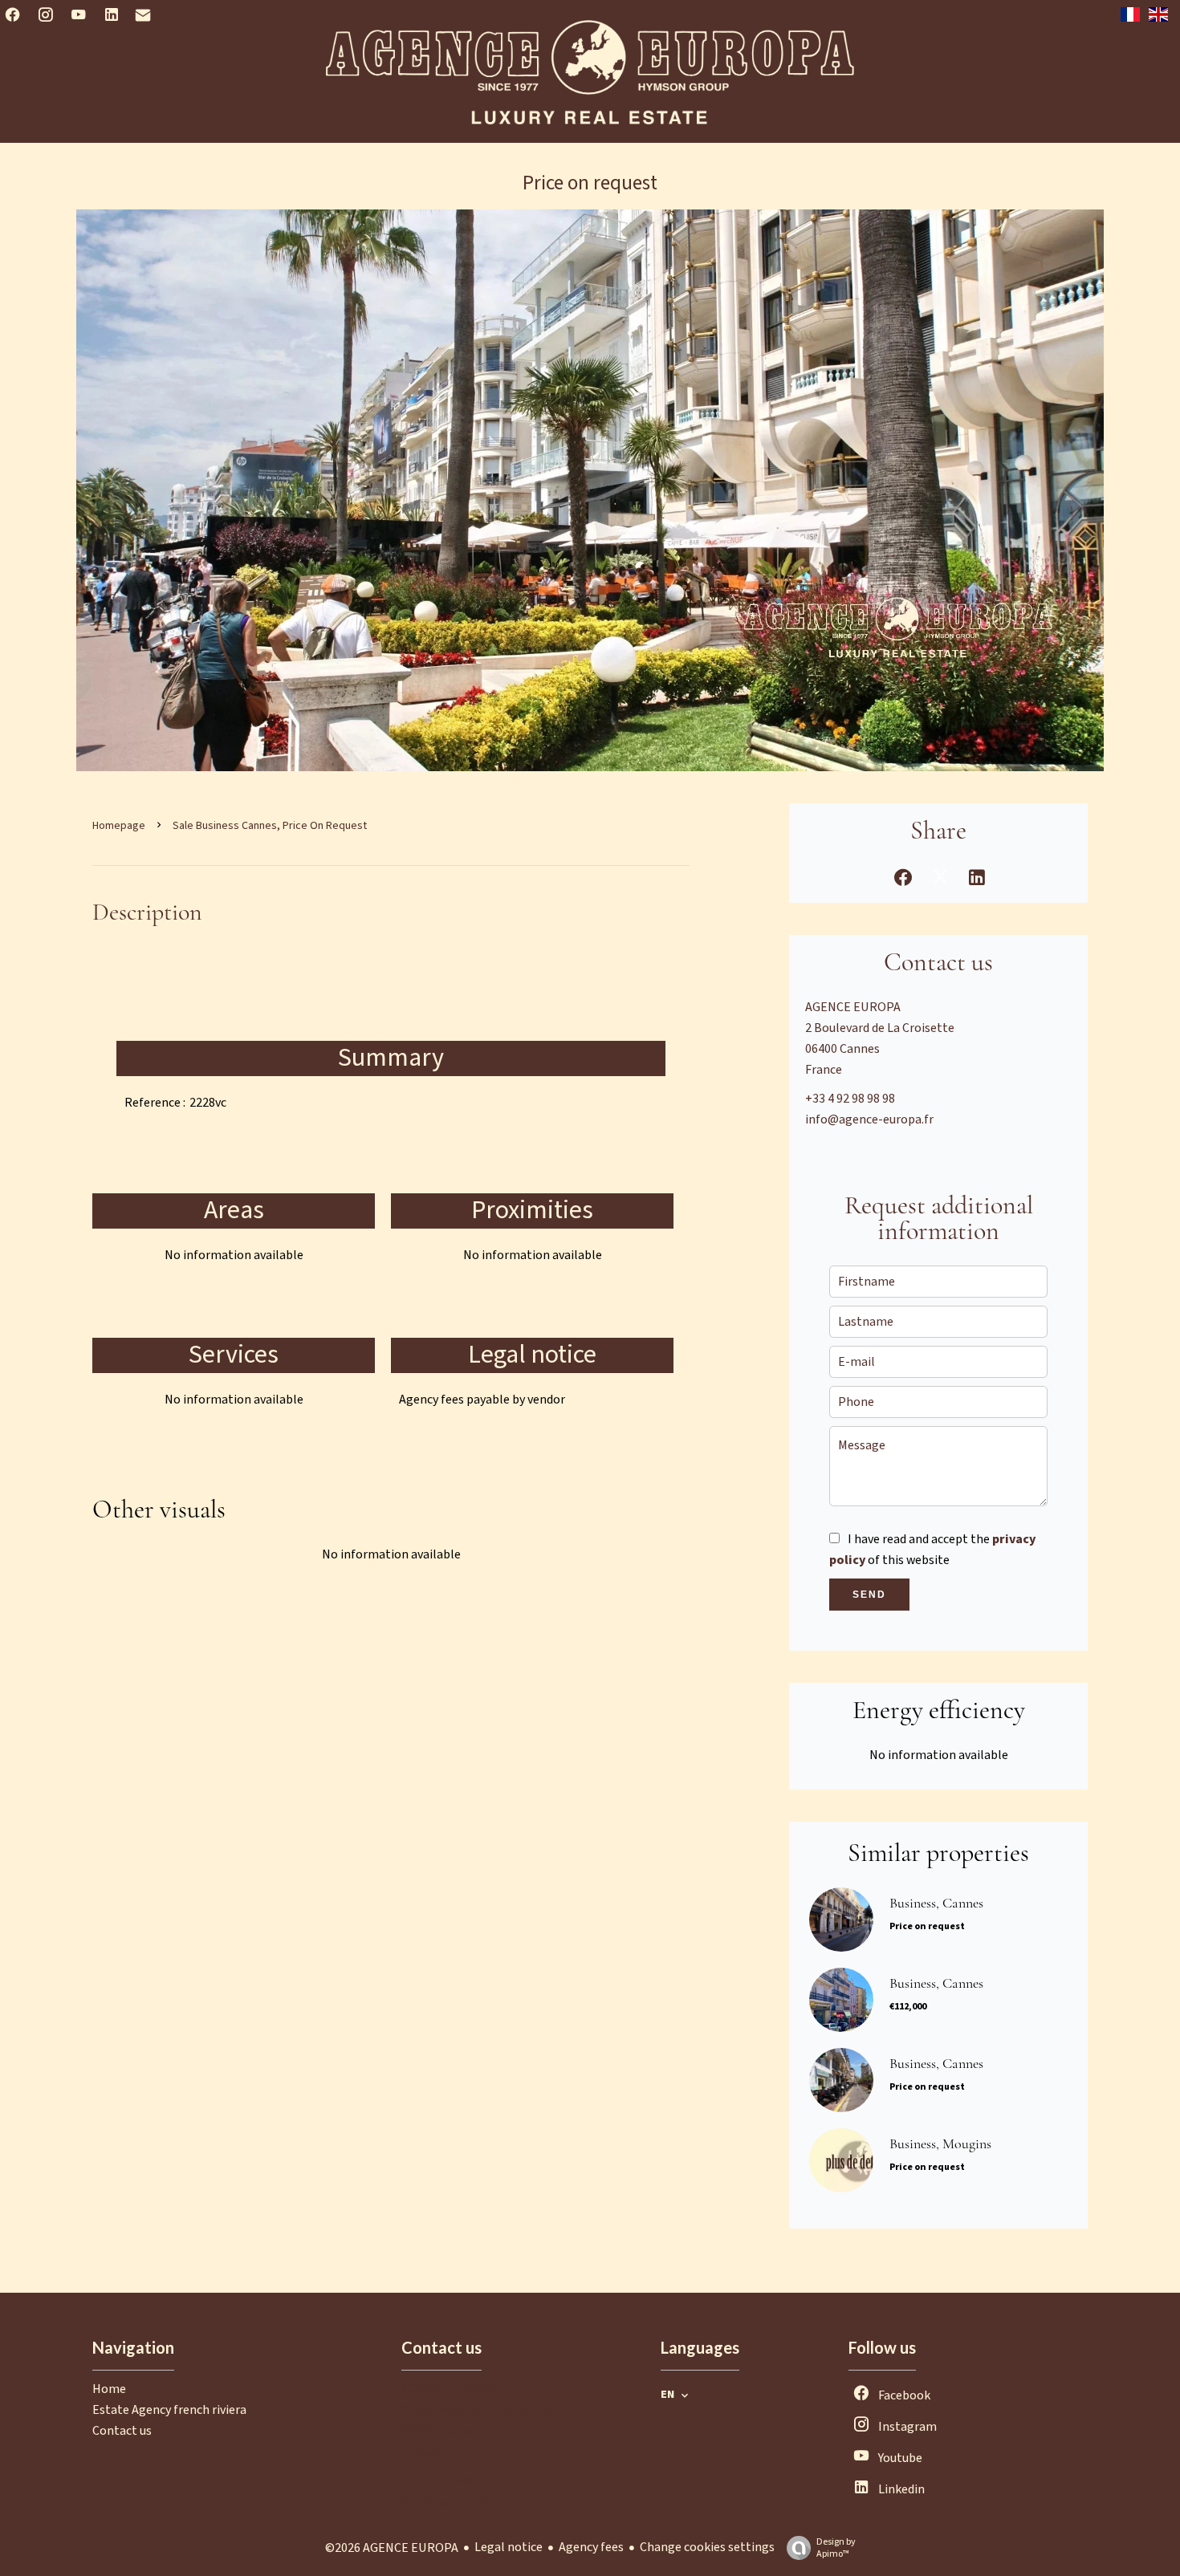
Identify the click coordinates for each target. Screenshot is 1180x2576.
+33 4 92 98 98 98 (850, 1099)
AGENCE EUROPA (853, 1007)
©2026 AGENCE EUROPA (392, 2548)
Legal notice (509, 2547)
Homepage (119, 826)
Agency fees (591, 2547)
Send (869, 1595)
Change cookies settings (707, 2547)
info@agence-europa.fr (869, 1119)
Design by (836, 2548)
